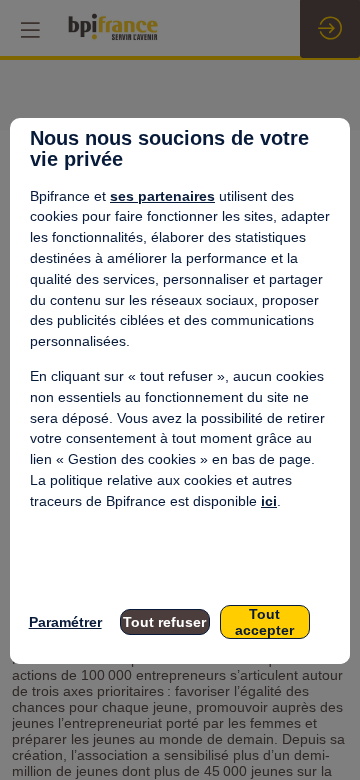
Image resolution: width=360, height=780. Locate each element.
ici (269, 501)
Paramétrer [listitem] (65, 622)
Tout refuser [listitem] (164, 622)
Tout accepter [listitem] (264, 622)
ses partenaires (162, 196)
